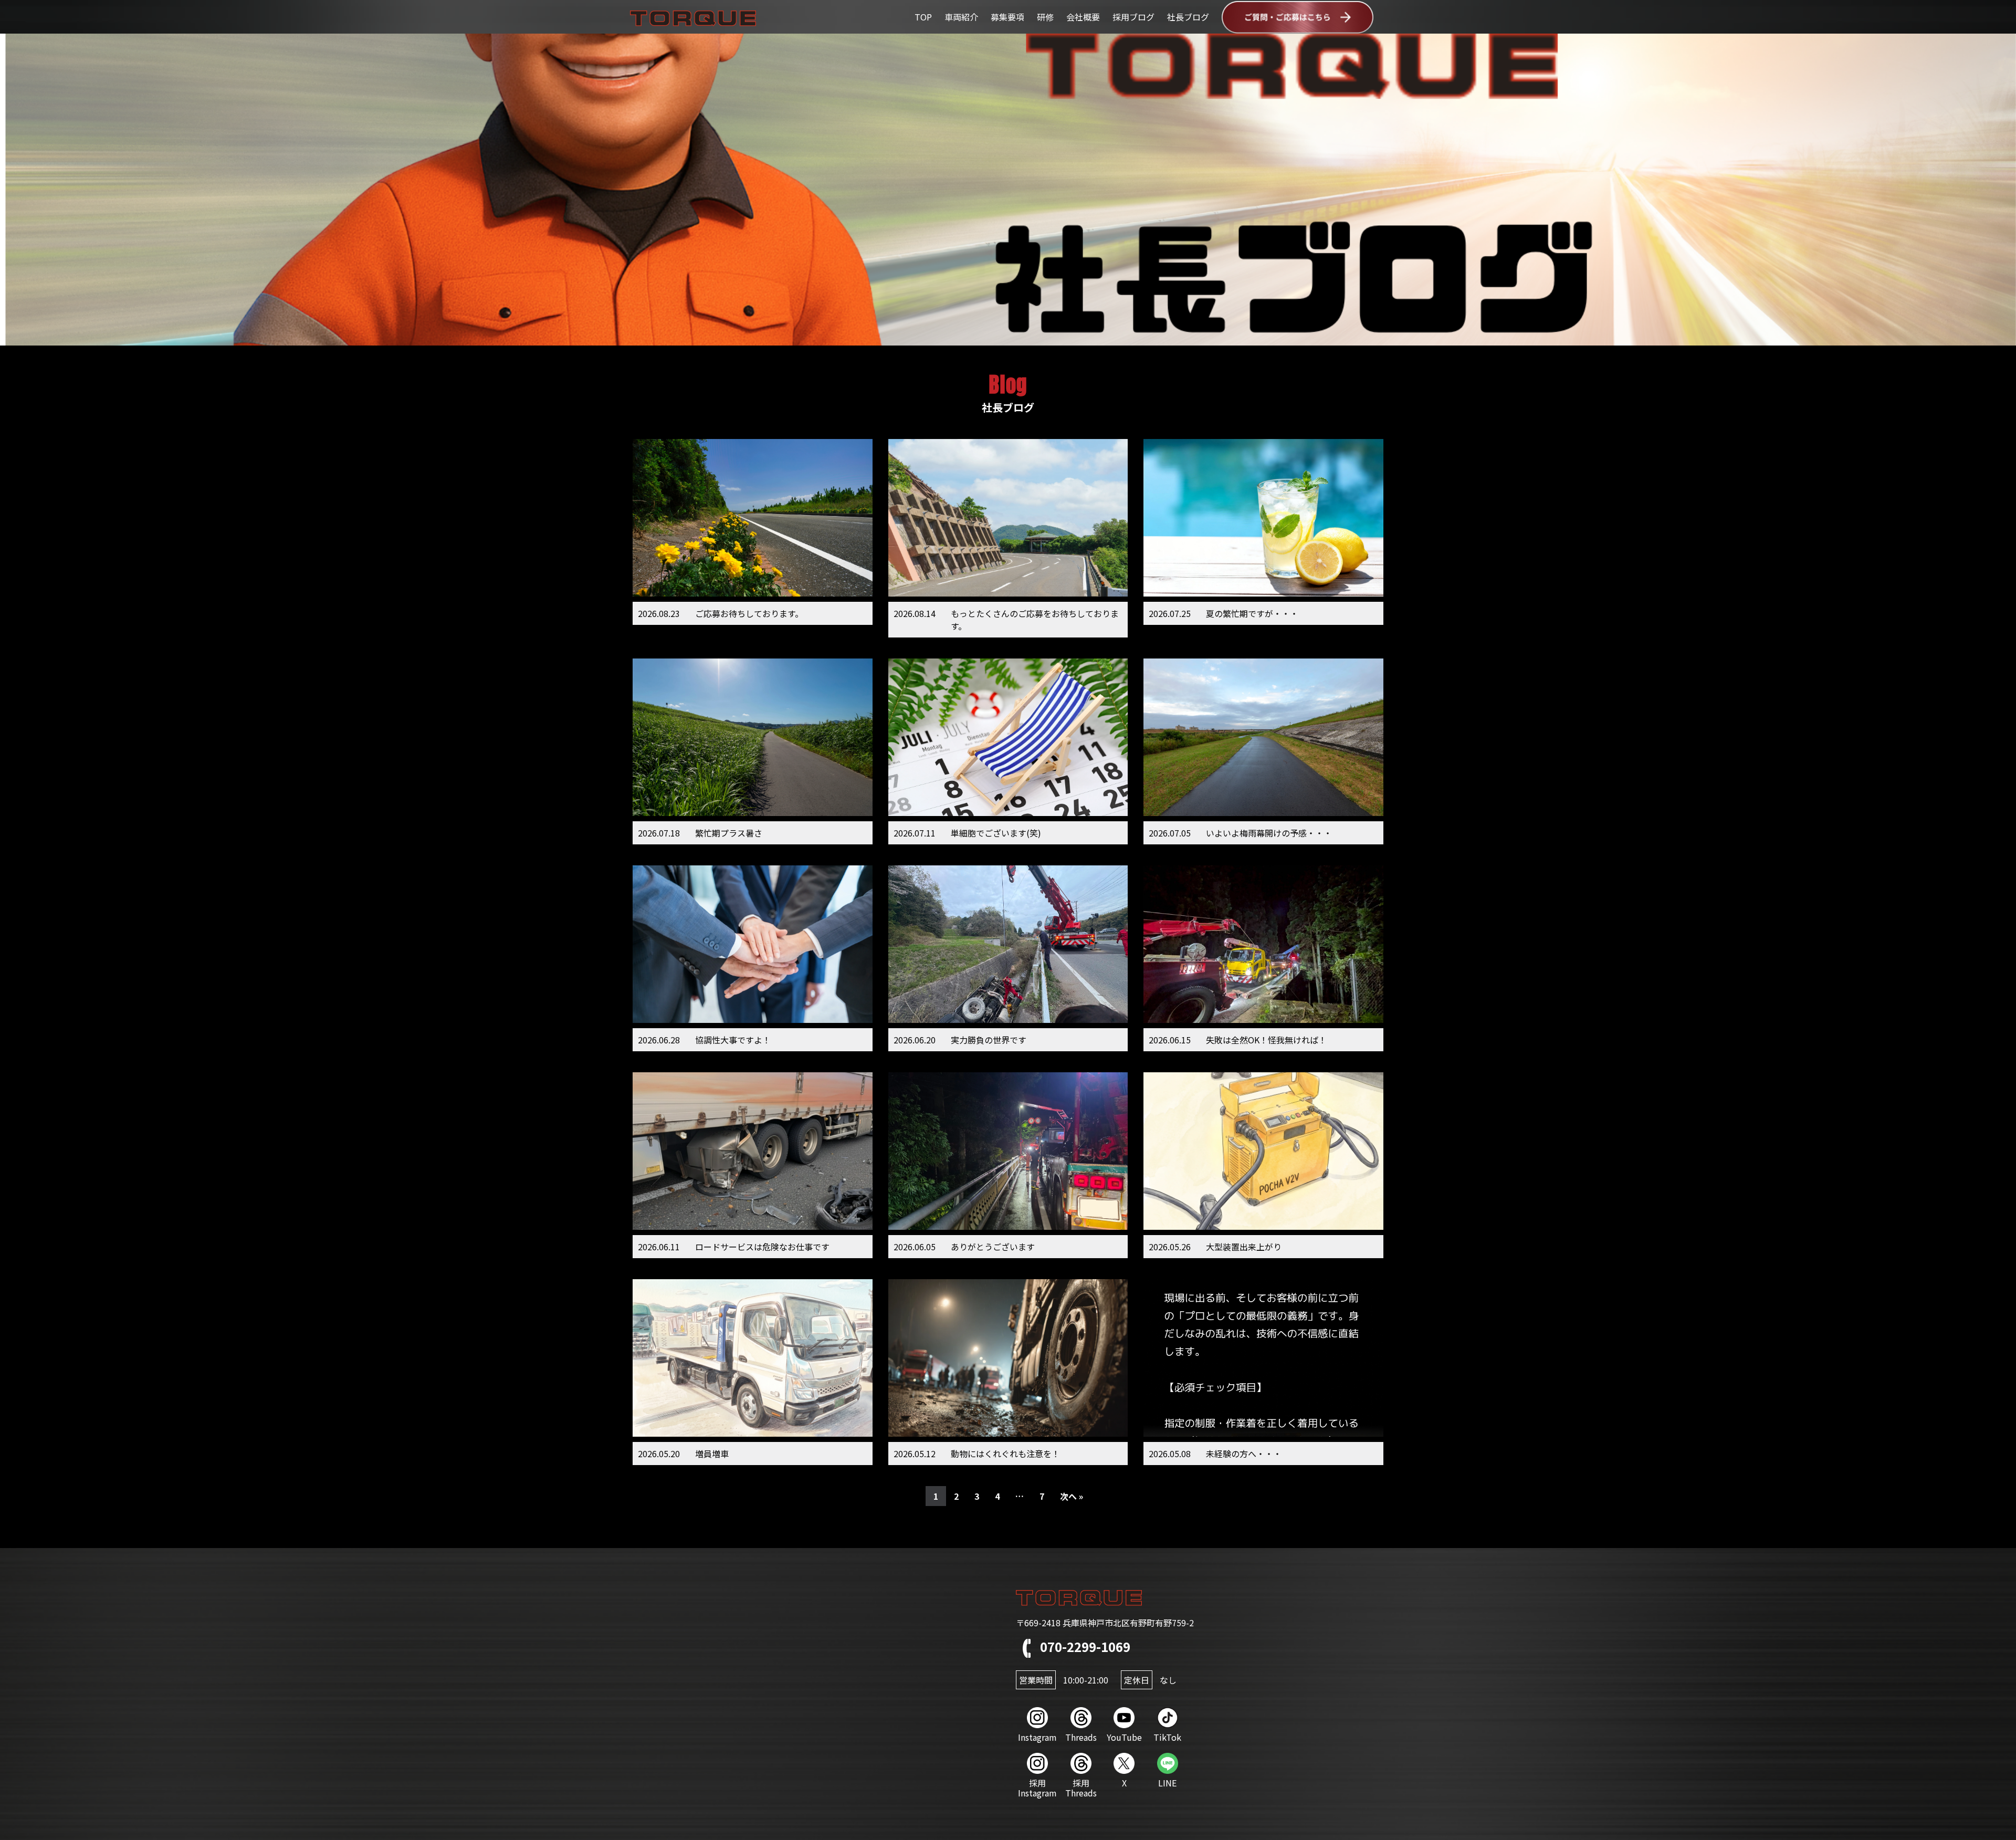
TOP (923, 17)
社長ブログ (1188, 17)
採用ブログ (1133, 17)
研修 (1045, 17)
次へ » (1072, 1496)
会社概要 (1083, 17)
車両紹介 (961, 17)
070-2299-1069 (1084, 1646)
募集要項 (1007, 17)
